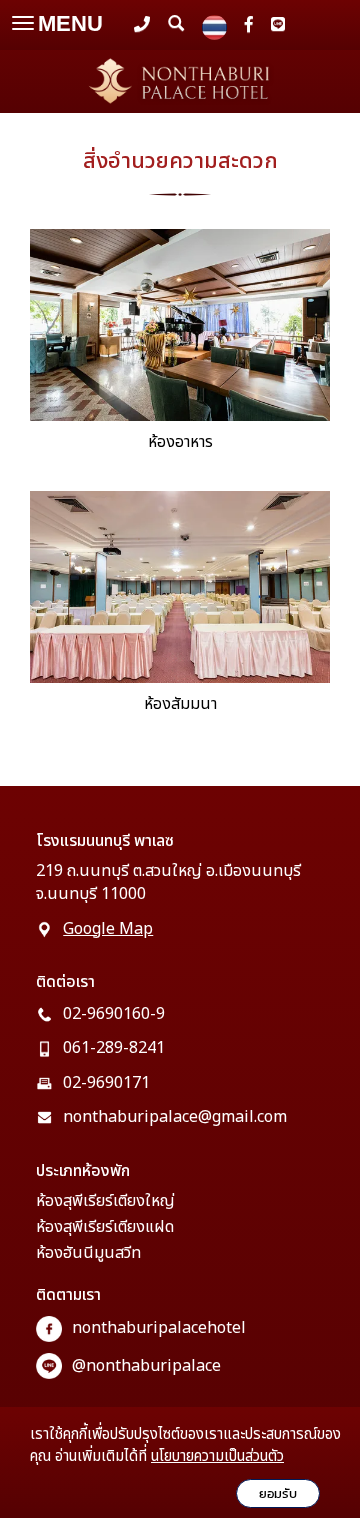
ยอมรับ (278, 1493)
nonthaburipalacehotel (159, 1328)
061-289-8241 (114, 1048)
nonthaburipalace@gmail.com (175, 1117)
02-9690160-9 (114, 1014)
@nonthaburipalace (146, 1366)
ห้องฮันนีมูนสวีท (88, 1253)
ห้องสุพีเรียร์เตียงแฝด (105, 1227)
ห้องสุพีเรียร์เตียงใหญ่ (105, 1201)
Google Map (108, 929)
